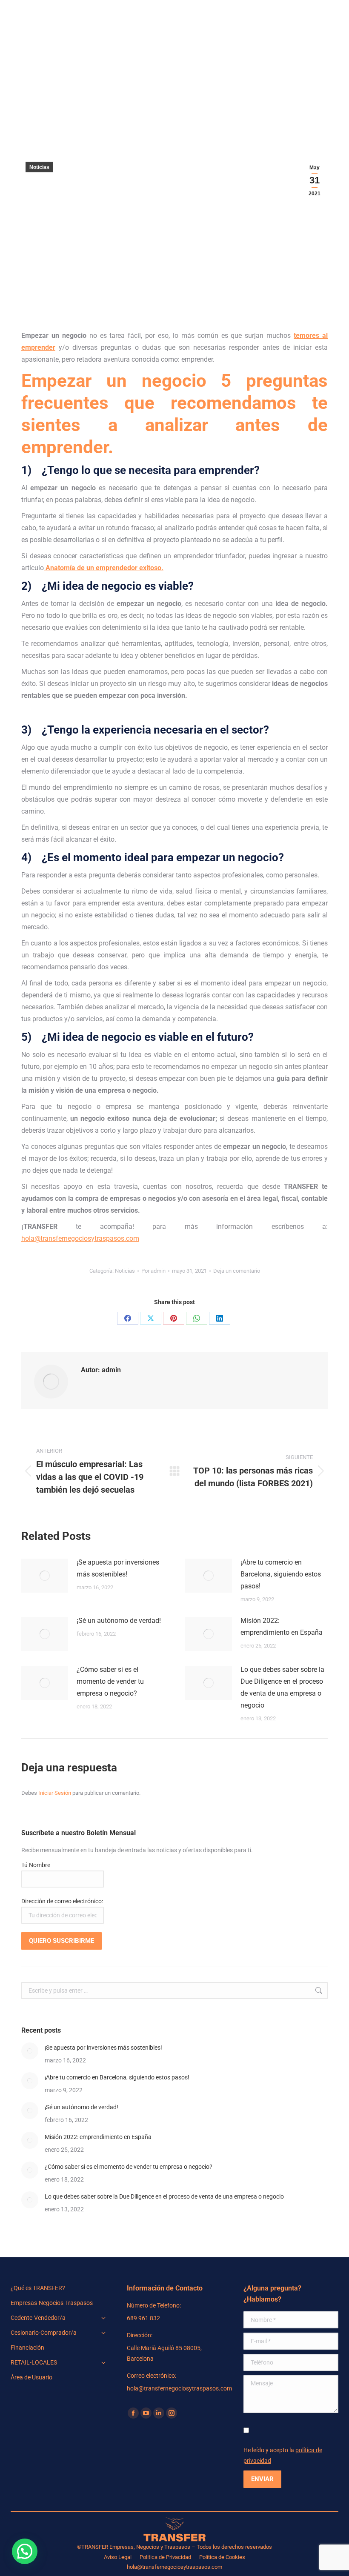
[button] (25, 2551)
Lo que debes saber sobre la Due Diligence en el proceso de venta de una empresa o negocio (282, 1687)
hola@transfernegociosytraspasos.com (80, 1238)
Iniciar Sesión (55, 1793)
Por (153, 1271)
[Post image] (45, 1576)
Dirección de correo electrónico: (62, 1901)
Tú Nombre (36, 1865)
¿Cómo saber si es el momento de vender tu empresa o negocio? (110, 1681)
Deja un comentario (237, 1271)
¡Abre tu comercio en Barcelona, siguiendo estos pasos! (281, 1574)
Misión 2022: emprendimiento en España (282, 1626)
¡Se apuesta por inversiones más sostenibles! (118, 1568)
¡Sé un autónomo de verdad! (119, 1621)
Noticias (39, 167)
